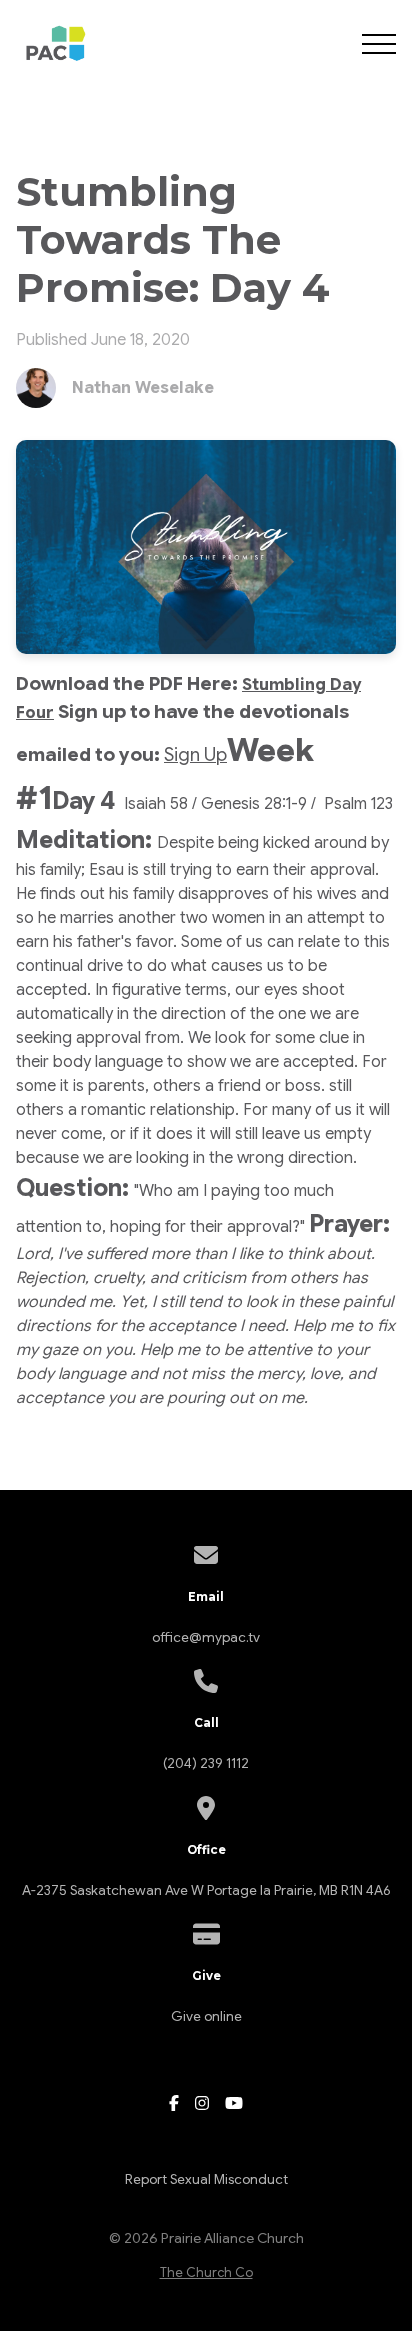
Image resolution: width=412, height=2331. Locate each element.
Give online (206, 2016)
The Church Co (206, 2273)
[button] (379, 44)
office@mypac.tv (206, 1637)
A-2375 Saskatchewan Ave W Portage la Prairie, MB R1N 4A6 (206, 1890)
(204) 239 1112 (206, 1763)
